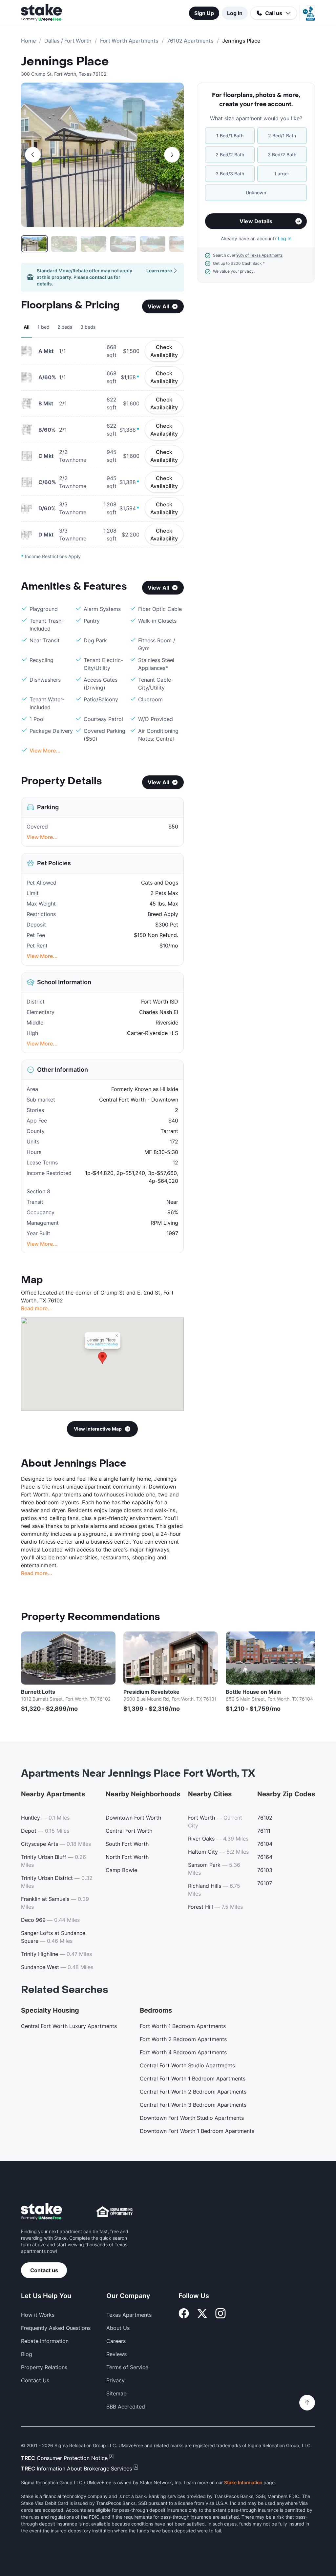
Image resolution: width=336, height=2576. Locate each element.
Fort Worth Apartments (129, 41)
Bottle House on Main (253, 1692)
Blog (27, 2354)
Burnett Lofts (38, 1692)
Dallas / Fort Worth (68, 41)
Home (28, 41)
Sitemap (116, 2393)
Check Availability (164, 351)
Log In (235, 13)
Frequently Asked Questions (56, 2328)
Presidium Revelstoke (151, 1692)
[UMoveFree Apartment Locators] (42, 2212)
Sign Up (204, 13)
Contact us (44, 2270)
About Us (118, 2328)
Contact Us (35, 2380)
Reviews (116, 2354)
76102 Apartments (190, 41)
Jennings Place (65, 62)
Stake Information (243, 2482)
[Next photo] (172, 155)
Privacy (115, 2380)
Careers (116, 2341)
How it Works (38, 2315)
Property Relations (44, 2367)
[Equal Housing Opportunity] (115, 2212)
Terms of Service (127, 2367)
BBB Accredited (126, 2407)
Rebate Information (45, 2341)
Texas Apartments (129, 2315)
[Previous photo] (33, 155)
